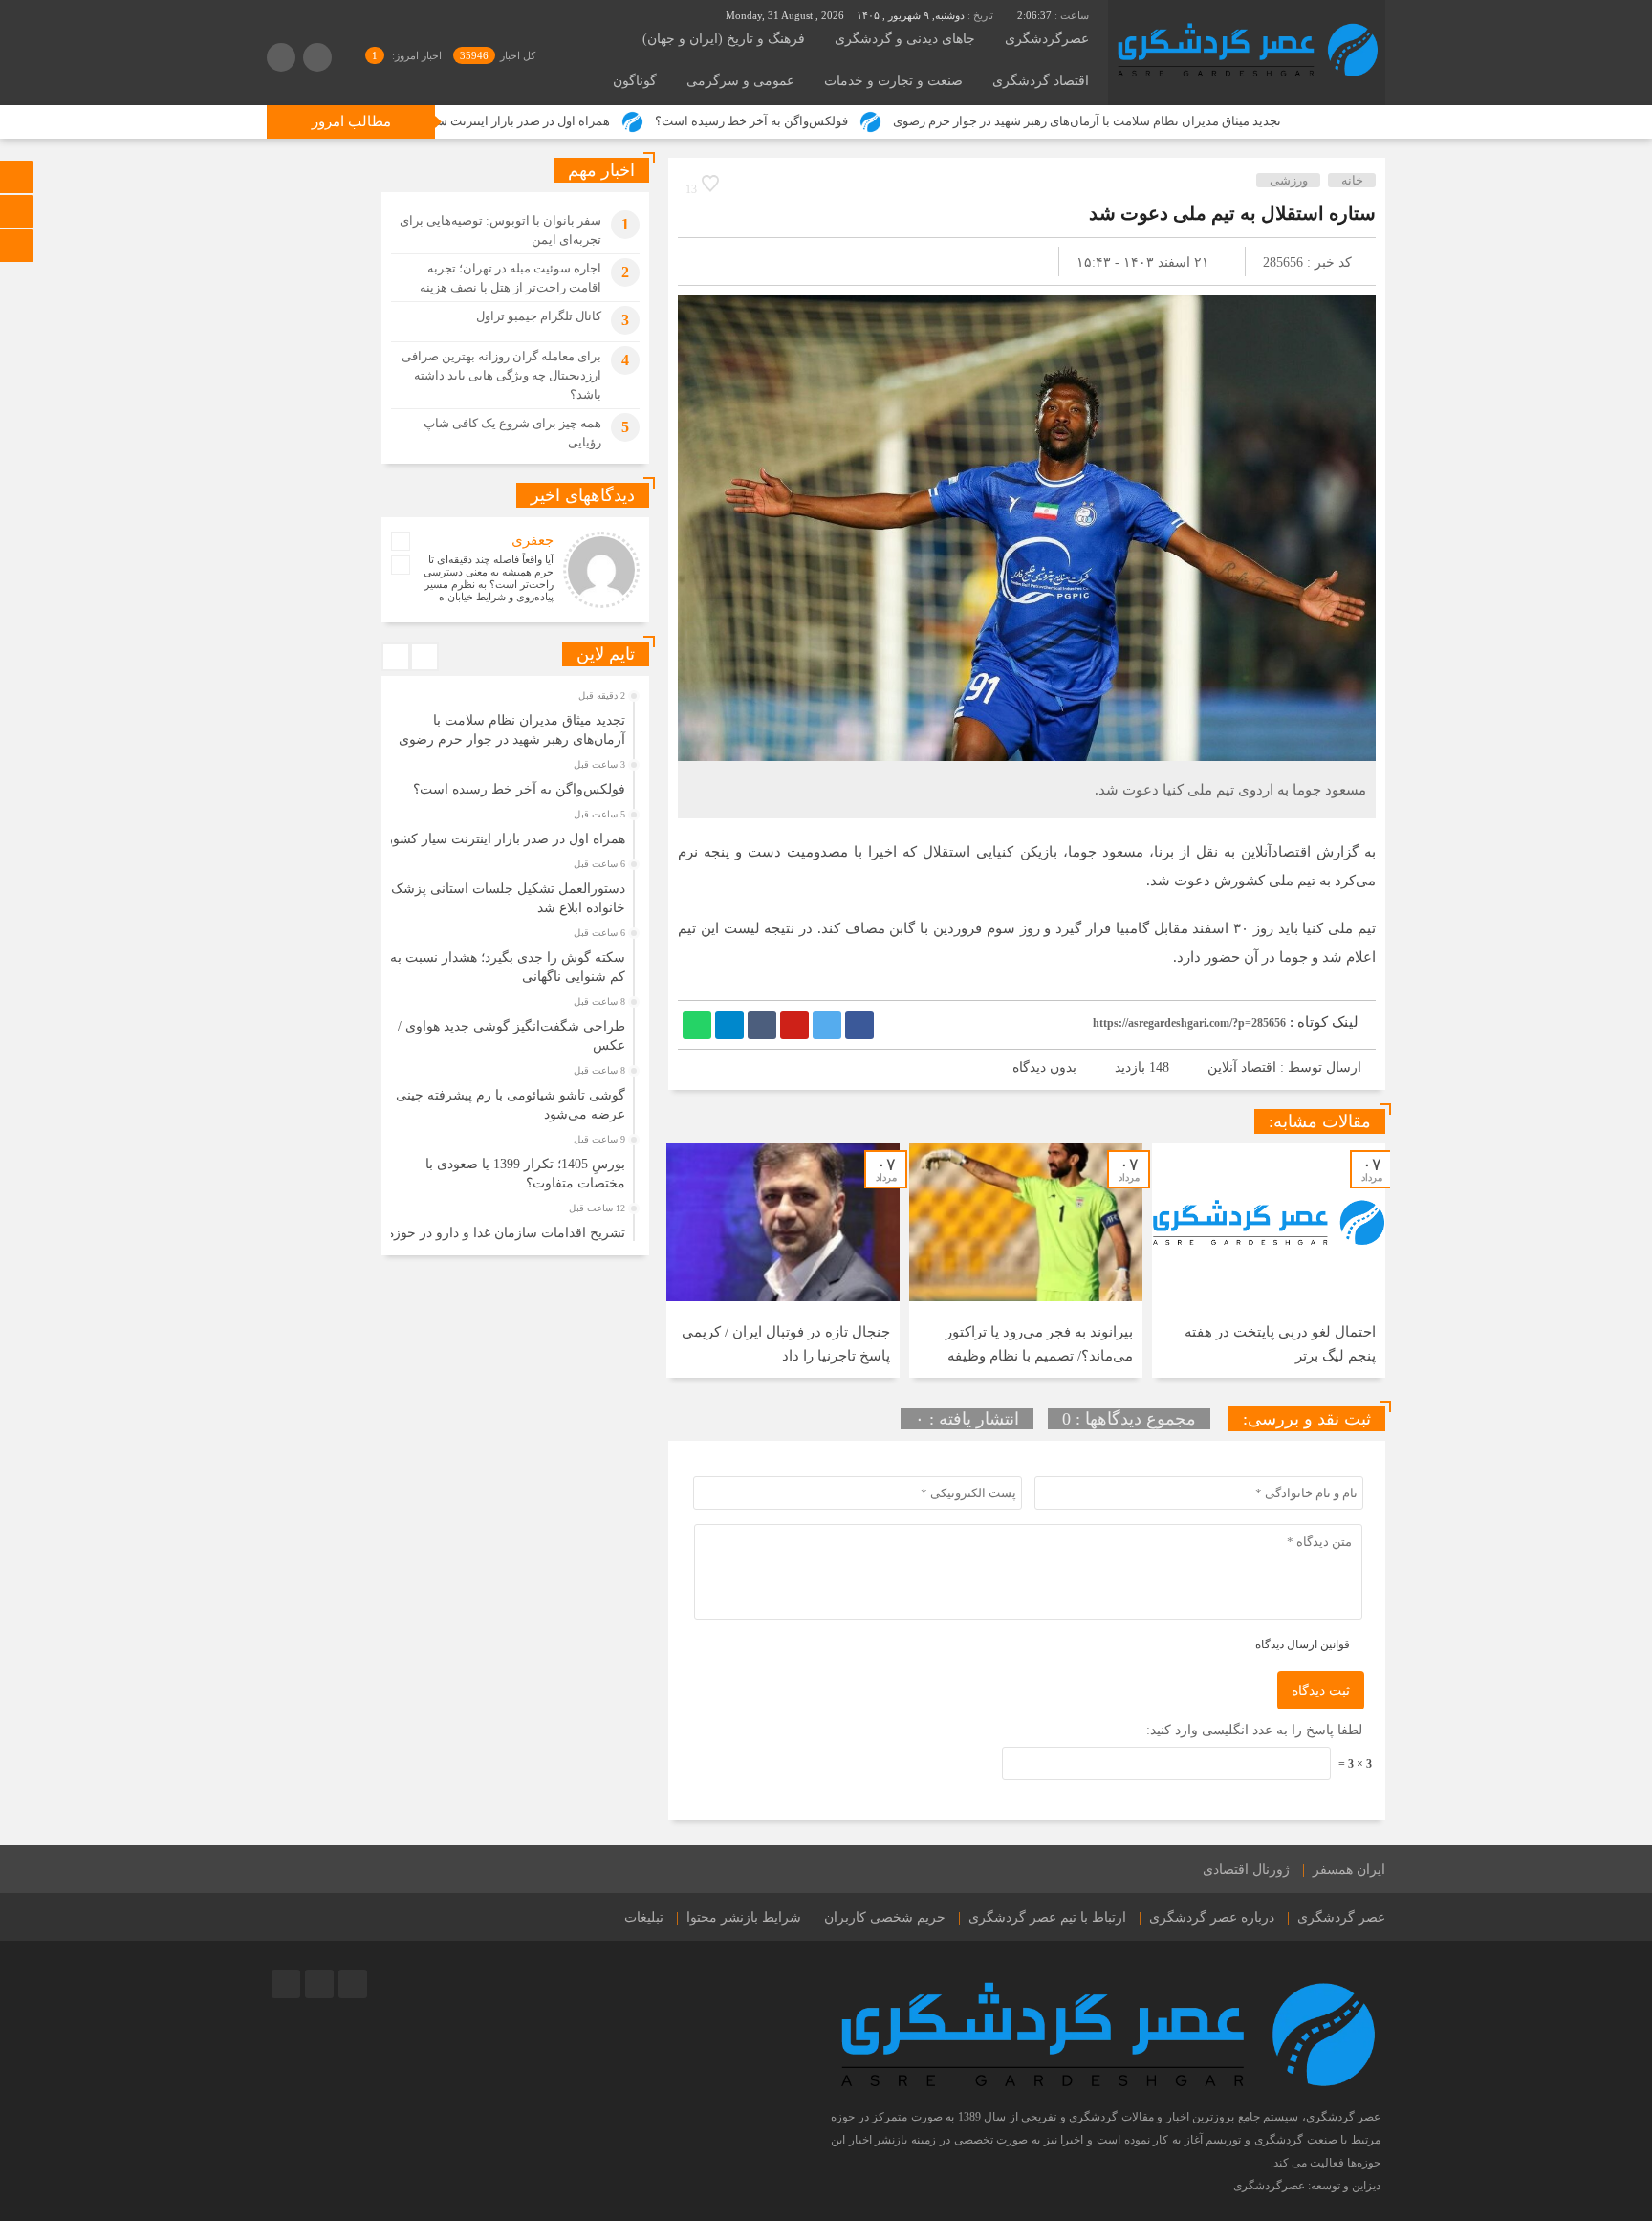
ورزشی (1289, 180)
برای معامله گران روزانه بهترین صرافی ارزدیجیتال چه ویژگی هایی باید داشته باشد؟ (501, 375)
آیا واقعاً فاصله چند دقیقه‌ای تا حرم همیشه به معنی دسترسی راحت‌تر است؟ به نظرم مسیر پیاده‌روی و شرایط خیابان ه (489, 578)
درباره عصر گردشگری (1212, 1917)
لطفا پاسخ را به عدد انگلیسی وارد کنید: (1254, 1730)
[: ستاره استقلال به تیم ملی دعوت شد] (715, 261)
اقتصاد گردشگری (1041, 81)
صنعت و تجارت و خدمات (893, 81)
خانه (1352, 180)
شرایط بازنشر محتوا (744, 1917)
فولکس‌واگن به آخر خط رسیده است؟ (854, 121)
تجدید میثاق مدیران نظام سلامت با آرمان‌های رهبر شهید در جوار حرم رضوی (1189, 121)
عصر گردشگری (1341, 1917)
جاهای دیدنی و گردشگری (905, 39)
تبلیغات (644, 1917)
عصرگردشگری (1047, 39)
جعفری (533, 540)
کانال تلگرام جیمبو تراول (539, 316)
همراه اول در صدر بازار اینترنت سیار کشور (603, 121)
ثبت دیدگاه (1321, 1691)
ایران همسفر (1349, 1870)
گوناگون (635, 81)
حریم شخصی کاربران (885, 1917)
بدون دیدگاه (1044, 1067)
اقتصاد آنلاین (1242, 1067)
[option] (1269, 1261)
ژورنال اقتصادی (1246, 1870)
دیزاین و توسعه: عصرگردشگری (1307, 2186)
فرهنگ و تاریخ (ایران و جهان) (724, 39)
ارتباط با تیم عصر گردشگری (1047, 1917)
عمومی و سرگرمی (740, 81)
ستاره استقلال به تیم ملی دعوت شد (1232, 213)
